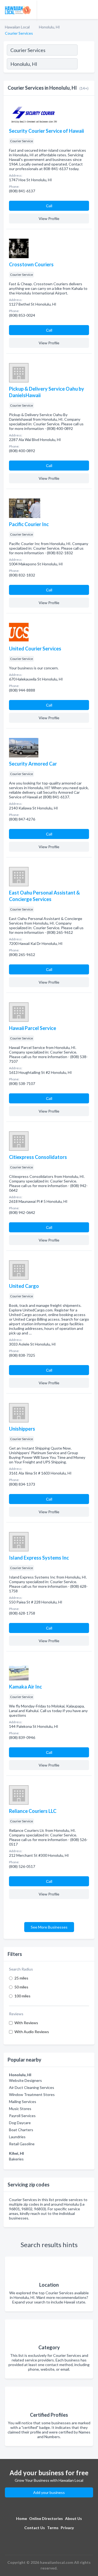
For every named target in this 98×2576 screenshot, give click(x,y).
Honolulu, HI (49, 27)
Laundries (17, 2137)
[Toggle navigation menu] (91, 9)
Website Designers (25, 2080)
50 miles (21, 1987)
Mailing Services (23, 2102)
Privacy (67, 2528)
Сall (49, 206)
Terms (53, 2528)
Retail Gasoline (22, 2144)
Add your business (49, 2492)
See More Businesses (49, 1927)
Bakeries (16, 2159)
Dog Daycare (20, 2123)
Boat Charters (21, 2130)
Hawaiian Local (17, 27)
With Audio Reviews (32, 2032)
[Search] (86, 64)
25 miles (21, 1978)
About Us (73, 2518)
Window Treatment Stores (32, 2094)
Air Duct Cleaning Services (32, 2087)
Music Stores (20, 2109)
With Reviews (26, 2023)
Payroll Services (22, 2116)
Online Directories (46, 2518)
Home (22, 2518)
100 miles (22, 1996)
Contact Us (35, 2528)
